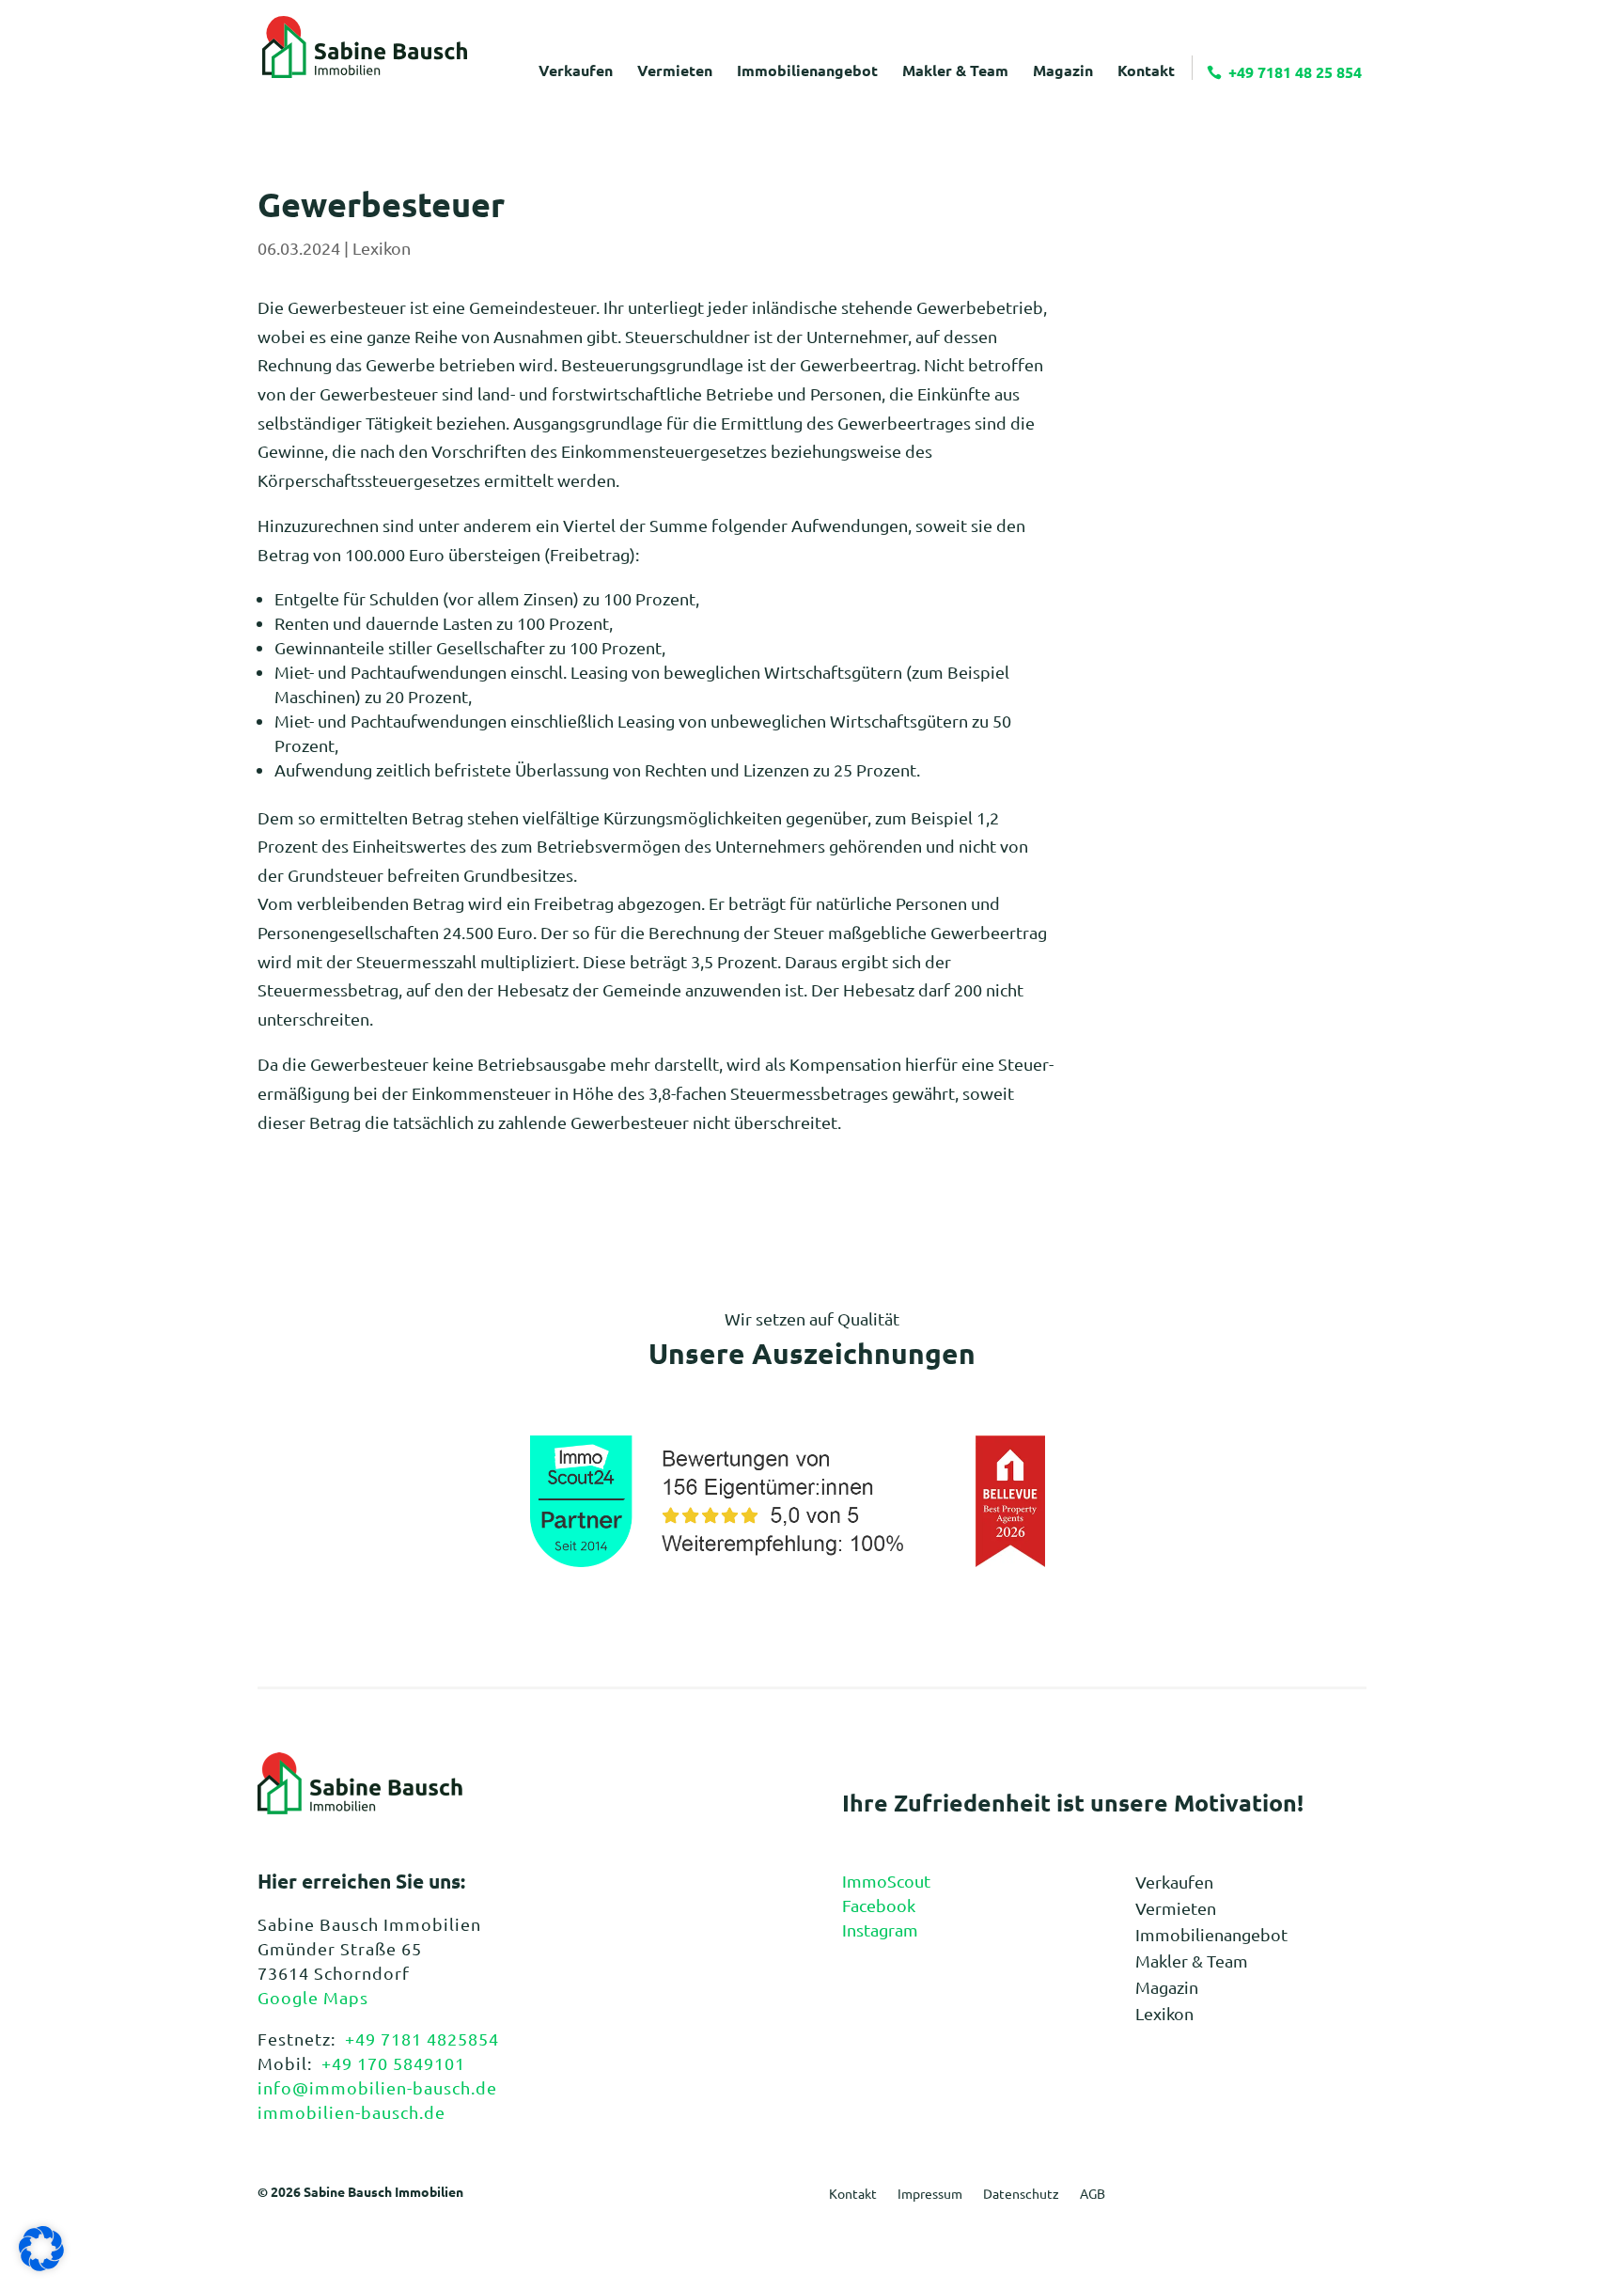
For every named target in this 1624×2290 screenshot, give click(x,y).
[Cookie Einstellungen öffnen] (41, 2264)
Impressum (930, 2194)
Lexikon (382, 248)
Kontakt (853, 2194)
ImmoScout (886, 1881)
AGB (1093, 2194)
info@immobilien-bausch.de (377, 2087)
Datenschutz (1021, 2194)
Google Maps (313, 1997)
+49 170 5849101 (393, 2063)
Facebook (879, 1905)
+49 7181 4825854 (422, 2039)
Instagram (880, 1929)
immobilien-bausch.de (351, 2112)
